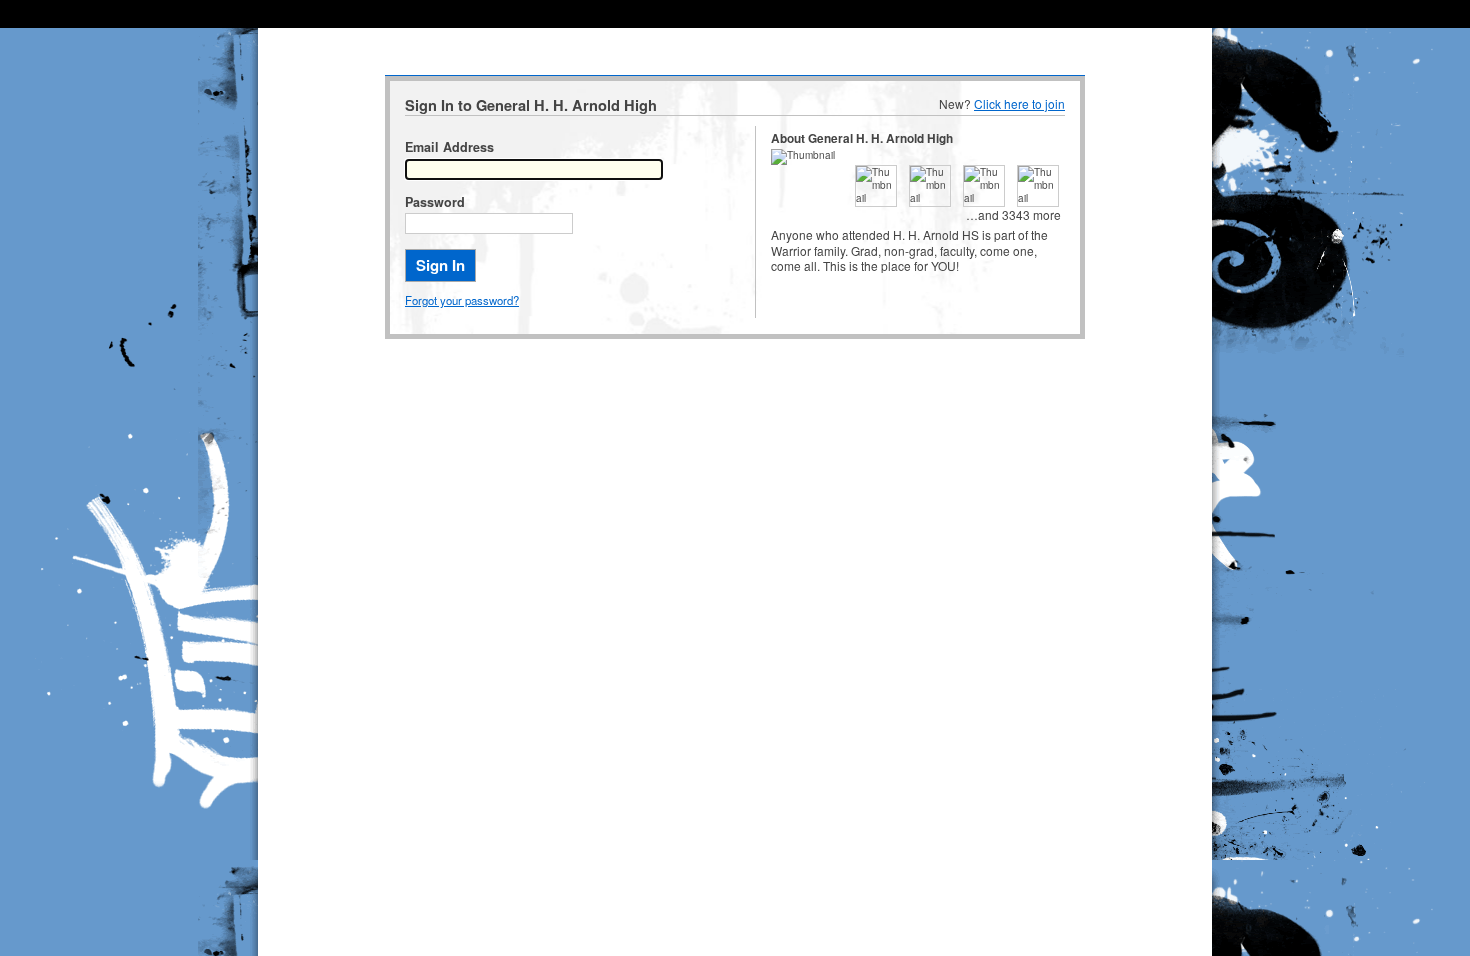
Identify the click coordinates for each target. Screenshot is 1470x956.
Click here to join (1019, 103)
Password (435, 202)
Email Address (449, 147)
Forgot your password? (462, 300)
